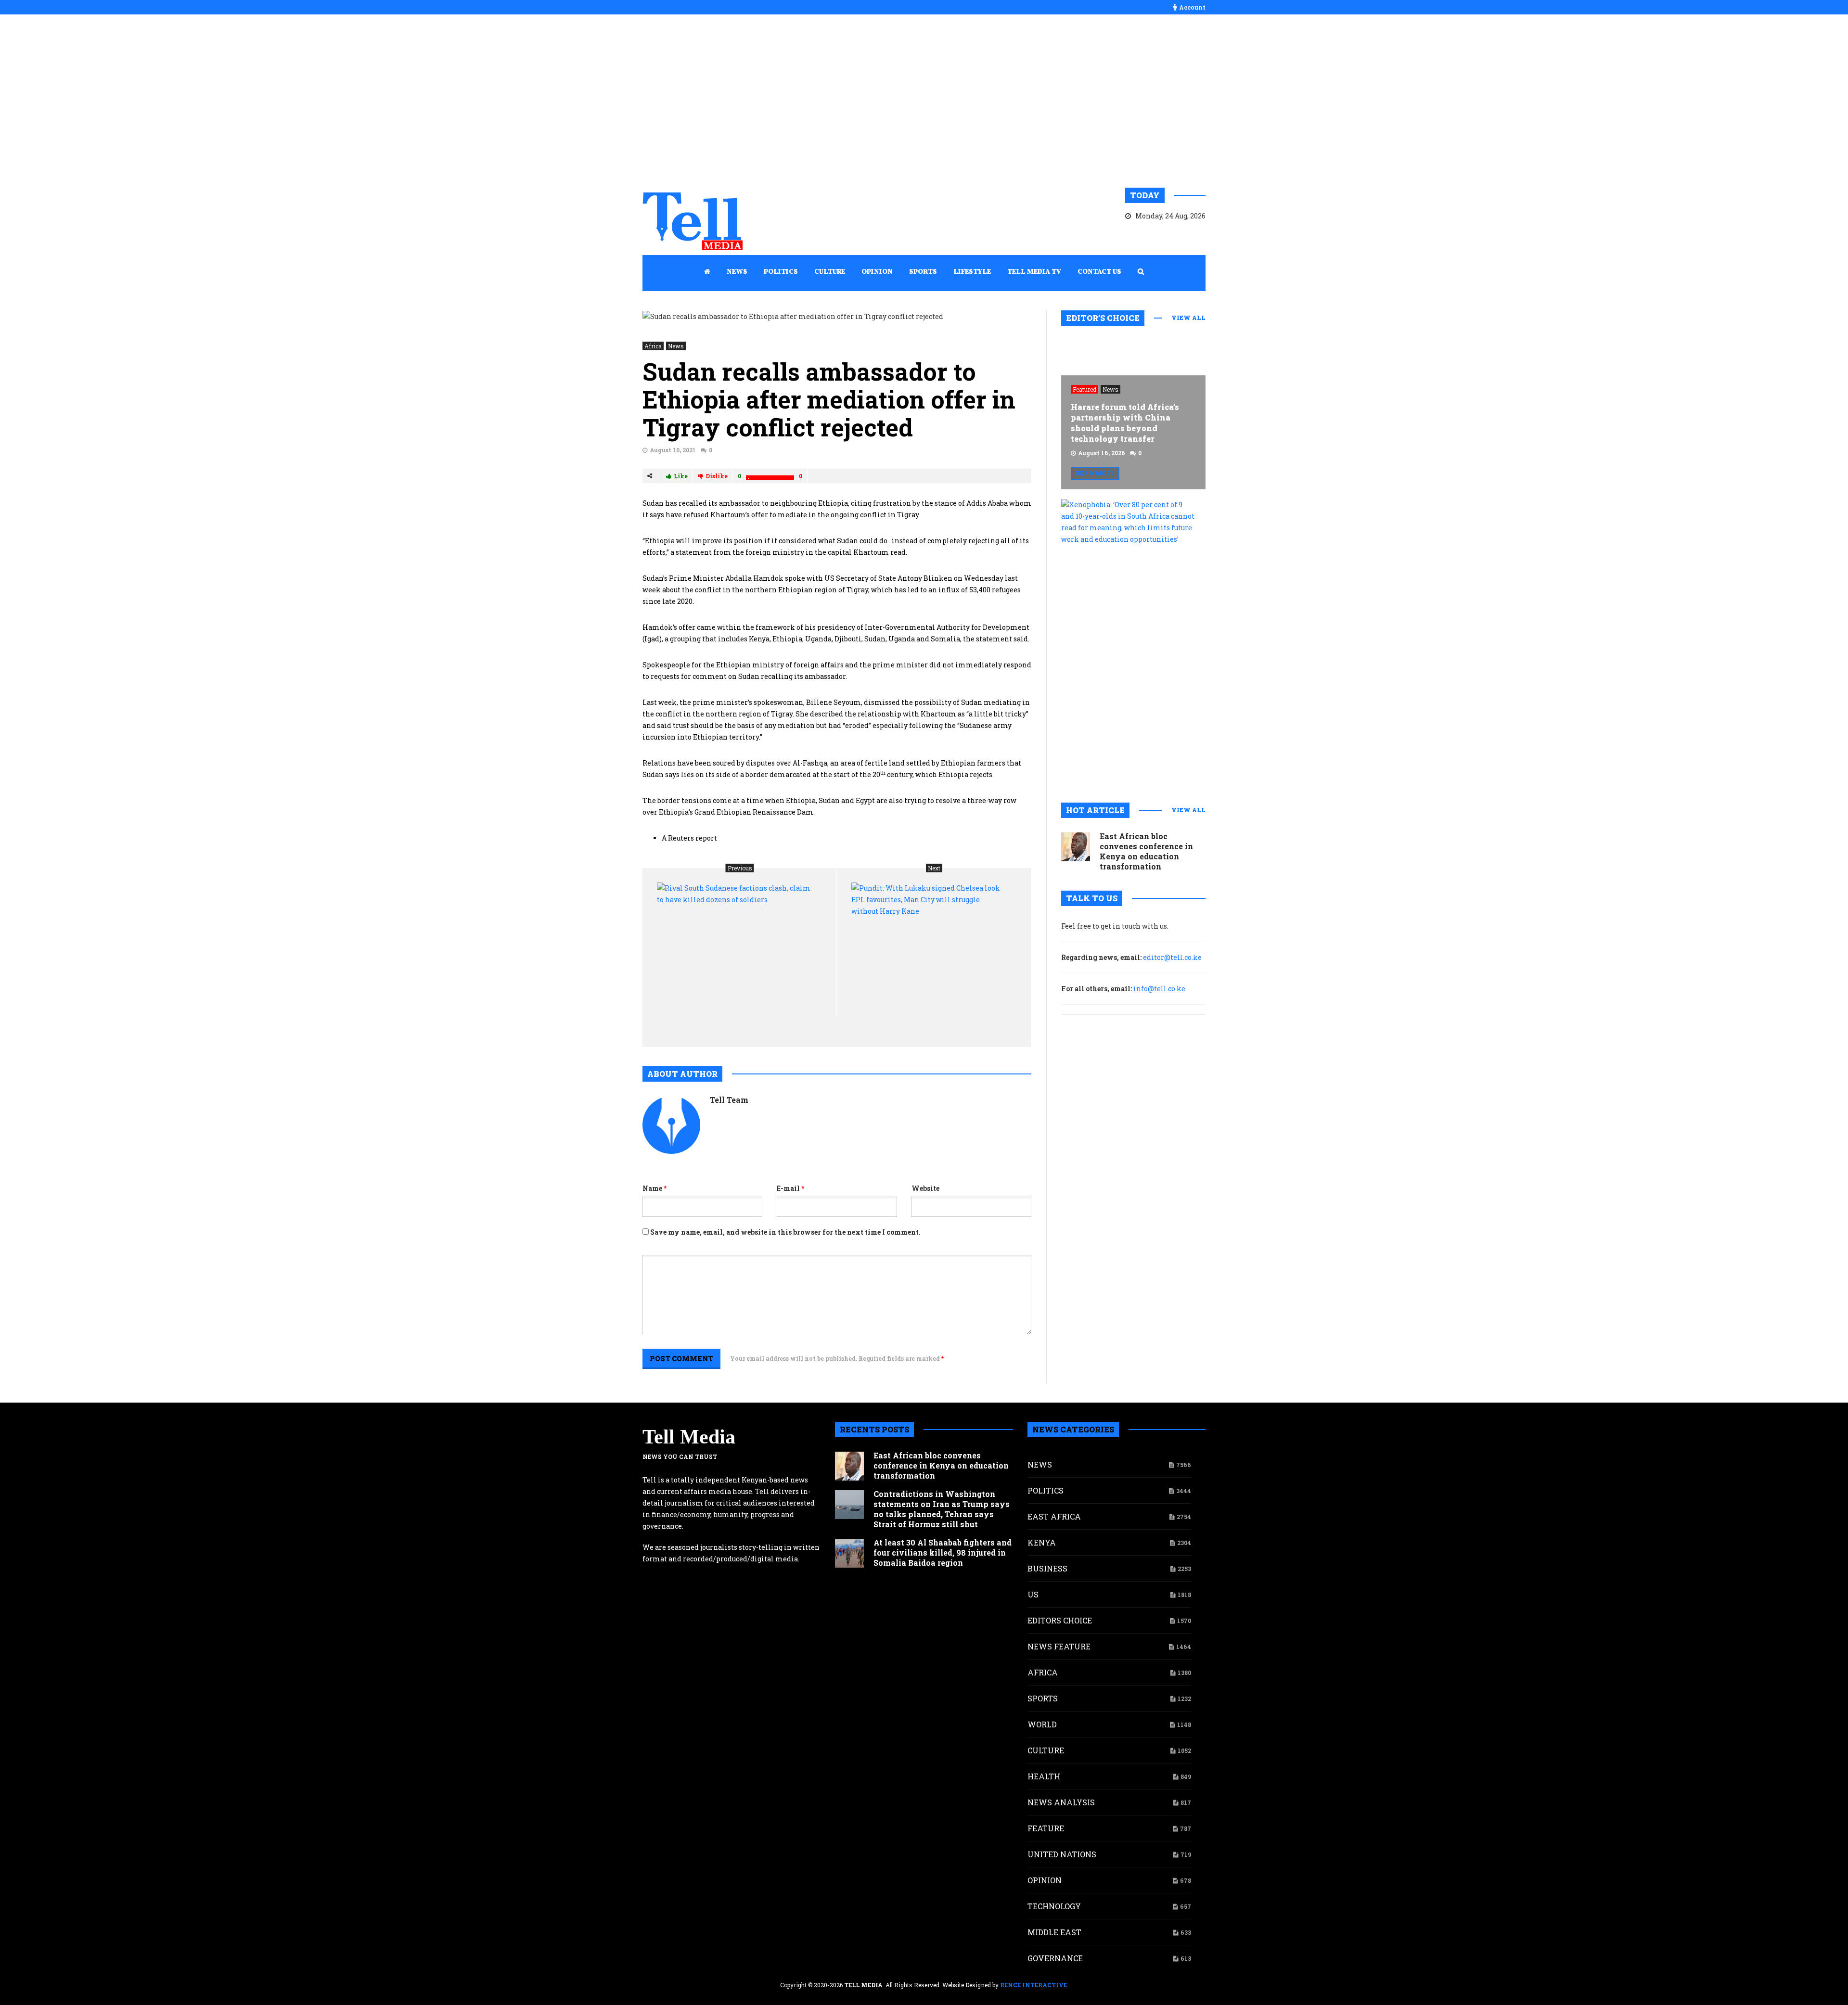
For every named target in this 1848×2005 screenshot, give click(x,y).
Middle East (1054, 1932)
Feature (1046, 1828)
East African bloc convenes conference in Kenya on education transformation (1146, 851)
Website (925, 1188)
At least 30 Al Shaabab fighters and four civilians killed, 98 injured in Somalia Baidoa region (943, 1552)
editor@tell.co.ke (1172, 957)
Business (1047, 1568)
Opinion (1045, 1880)
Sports (1043, 1698)
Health (1044, 1776)
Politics (1046, 1490)
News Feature (1059, 1646)
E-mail (790, 1188)
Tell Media (689, 1437)
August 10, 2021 (673, 450)
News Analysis (1061, 1802)
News (676, 346)
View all (1188, 318)
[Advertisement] (924, 101)
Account (1192, 7)
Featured (1084, 389)
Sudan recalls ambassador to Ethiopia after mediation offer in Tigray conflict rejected (829, 399)
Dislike (717, 476)
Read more (1095, 473)
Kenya (1042, 1542)
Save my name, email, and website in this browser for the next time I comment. (785, 1232)
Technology (1054, 1906)
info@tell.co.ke (1159, 989)
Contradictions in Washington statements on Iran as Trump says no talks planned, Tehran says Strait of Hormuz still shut (942, 1509)
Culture (1046, 1750)
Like (681, 476)
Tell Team (729, 1100)
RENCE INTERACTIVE (1033, 1985)
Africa (653, 346)
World (1042, 1724)
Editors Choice (1060, 1620)
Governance (1055, 1958)
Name (654, 1188)
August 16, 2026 (1102, 453)
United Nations (1062, 1854)
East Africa (1054, 1516)
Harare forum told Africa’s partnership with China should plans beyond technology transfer (1125, 423)
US (1033, 1594)
